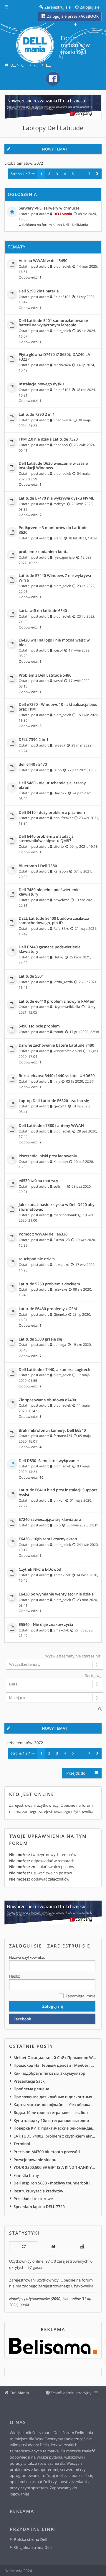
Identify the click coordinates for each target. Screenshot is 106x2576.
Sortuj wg (93, 1675)
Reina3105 (62, 297)
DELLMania (63, 214)
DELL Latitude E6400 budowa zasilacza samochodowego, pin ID (54, 921)
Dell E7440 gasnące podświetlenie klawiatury (50, 949)
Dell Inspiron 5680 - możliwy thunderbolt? (52, 2183)
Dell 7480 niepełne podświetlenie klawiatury (49, 892)
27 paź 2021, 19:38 (82, 770)
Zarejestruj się (69, 1946)
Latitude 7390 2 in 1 (37, 415)
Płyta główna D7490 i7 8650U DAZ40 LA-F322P (55, 357)
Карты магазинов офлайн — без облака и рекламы (55, 2104)
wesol (58, 650)
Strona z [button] (20, 174)
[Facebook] (53, 79)
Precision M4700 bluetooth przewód (47, 2152)
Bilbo (58, 770)
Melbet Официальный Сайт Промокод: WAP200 (55, 2058)
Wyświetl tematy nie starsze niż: (73, 1656)
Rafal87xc (61, 929)
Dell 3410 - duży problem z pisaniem (52, 813)
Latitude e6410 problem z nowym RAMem (57, 1001)
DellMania (20, 2393)
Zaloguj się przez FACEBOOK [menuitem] (72, 16)
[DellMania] (53, 45)
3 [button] (57, 174)
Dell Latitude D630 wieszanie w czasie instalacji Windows (53, 466)
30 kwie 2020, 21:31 (82, 1525)
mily (57, 1081)
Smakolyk (61, 1630)
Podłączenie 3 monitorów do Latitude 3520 (53, 530)
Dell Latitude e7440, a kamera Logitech (55, 1370)
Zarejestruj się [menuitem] (58, 7)
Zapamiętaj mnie (80, 1996)
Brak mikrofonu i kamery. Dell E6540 (52, 1431)
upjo (57, 1525)
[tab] (24, 2247)
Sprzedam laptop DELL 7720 (39, 2207)
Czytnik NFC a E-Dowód (40, 1570)
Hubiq (58, 957)
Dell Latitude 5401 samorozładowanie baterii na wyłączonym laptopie (53, 323)
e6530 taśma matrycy (39, 1181)
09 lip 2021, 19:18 (84, 847)
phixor (59, 1500)
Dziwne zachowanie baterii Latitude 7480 (57, 1045)
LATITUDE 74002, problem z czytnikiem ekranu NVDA (55, 2136)
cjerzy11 (60, 1106)
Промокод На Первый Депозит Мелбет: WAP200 (55, 2065)
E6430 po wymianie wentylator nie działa (56, 1594)
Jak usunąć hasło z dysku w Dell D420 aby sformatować (57, 1207)
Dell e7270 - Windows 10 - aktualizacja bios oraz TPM (58, 707)
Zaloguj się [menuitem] (90, 7)
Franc (58, 538)
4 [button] (65, 174)
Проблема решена (31, 2089)
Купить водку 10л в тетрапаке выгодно (51, 2120)
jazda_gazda (63, 982)
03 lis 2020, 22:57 (80, 1081)
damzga (60, 1345)
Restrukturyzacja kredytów (38, 2191)
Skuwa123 (62, 1240)
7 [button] (89, 174)
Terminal (22, 2144)
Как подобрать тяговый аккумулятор (49, 2073)
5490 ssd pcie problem (39, 1026)
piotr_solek (62, 266)
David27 (60, 793)
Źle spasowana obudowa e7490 (48, 1400)
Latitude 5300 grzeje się (40, 1339)
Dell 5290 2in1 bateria (39, 291)
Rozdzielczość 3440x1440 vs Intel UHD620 (57, 1076)
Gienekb (60, 1315)
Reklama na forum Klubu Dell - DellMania (55, 225)
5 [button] (73, 174)
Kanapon (61, 445)
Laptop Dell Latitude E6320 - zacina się (54, 1101)
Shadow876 (63, 420)
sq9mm (60, 1186)
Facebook (22, 2019)
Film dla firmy (26, 2175)
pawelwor (61, 900)
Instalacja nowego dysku (41, 384)
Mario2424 (62, 365)
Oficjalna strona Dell (33, 2547)
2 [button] (49, 174)
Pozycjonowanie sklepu (35, 2160)
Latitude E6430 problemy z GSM (48, 1309)
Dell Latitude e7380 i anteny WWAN (51, 1126)
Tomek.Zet (62, 1575)
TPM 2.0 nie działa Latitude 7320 (48, 439)
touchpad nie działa (37, 1259)
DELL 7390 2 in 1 (34, 740)
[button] (97, 174)
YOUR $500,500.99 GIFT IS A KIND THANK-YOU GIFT (55, 2167)
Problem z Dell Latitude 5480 (45, 675)
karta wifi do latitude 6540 (43, 611)
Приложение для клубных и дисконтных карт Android (55, 2097)
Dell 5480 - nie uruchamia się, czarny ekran (52, 785)
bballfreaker (63, 818)
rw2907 (60, 745)
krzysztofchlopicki (68, 1051)
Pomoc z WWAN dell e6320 (43, 1234)
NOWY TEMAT (54, 149)
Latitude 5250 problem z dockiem (50, 1284)
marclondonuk (65, 1215)
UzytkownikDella (67, 1007)
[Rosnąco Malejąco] (53, 1698)
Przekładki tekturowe (33, 2199)
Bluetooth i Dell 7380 (38, 866)
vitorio (59, 847)
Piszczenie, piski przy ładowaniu (48, 1156)
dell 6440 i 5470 (33, 765)
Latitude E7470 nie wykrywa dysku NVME (57, 498)
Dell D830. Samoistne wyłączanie (49, 1461)
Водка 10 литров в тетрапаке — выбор (51, 2112)
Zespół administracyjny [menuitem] (71, 2393)
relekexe (60, 1289)
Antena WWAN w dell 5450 (43, 261)
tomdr (59, 1032)
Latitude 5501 (31, 976)
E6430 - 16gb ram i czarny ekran (48, 1539)
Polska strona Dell (31, 2539)
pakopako (62, 1265)
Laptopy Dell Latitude (53, 128)
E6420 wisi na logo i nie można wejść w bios (54, 643)
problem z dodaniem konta (44, 552)
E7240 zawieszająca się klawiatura (50, 1520)
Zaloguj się (26, 1946)
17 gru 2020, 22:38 (84, 1032)
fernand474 (63, 1436)
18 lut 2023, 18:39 (82, 538)
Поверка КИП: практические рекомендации (55, 2128)
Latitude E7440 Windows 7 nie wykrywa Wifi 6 (55, 578)
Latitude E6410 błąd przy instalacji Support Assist (58, 1492)
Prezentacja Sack (29, 2081)
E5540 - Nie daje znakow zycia (46, 1625)
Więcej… (11, 7)
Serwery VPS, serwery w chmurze (49, 208)
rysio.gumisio (64, 557)
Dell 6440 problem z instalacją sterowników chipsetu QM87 (46, 839)
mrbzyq (60, 504)
